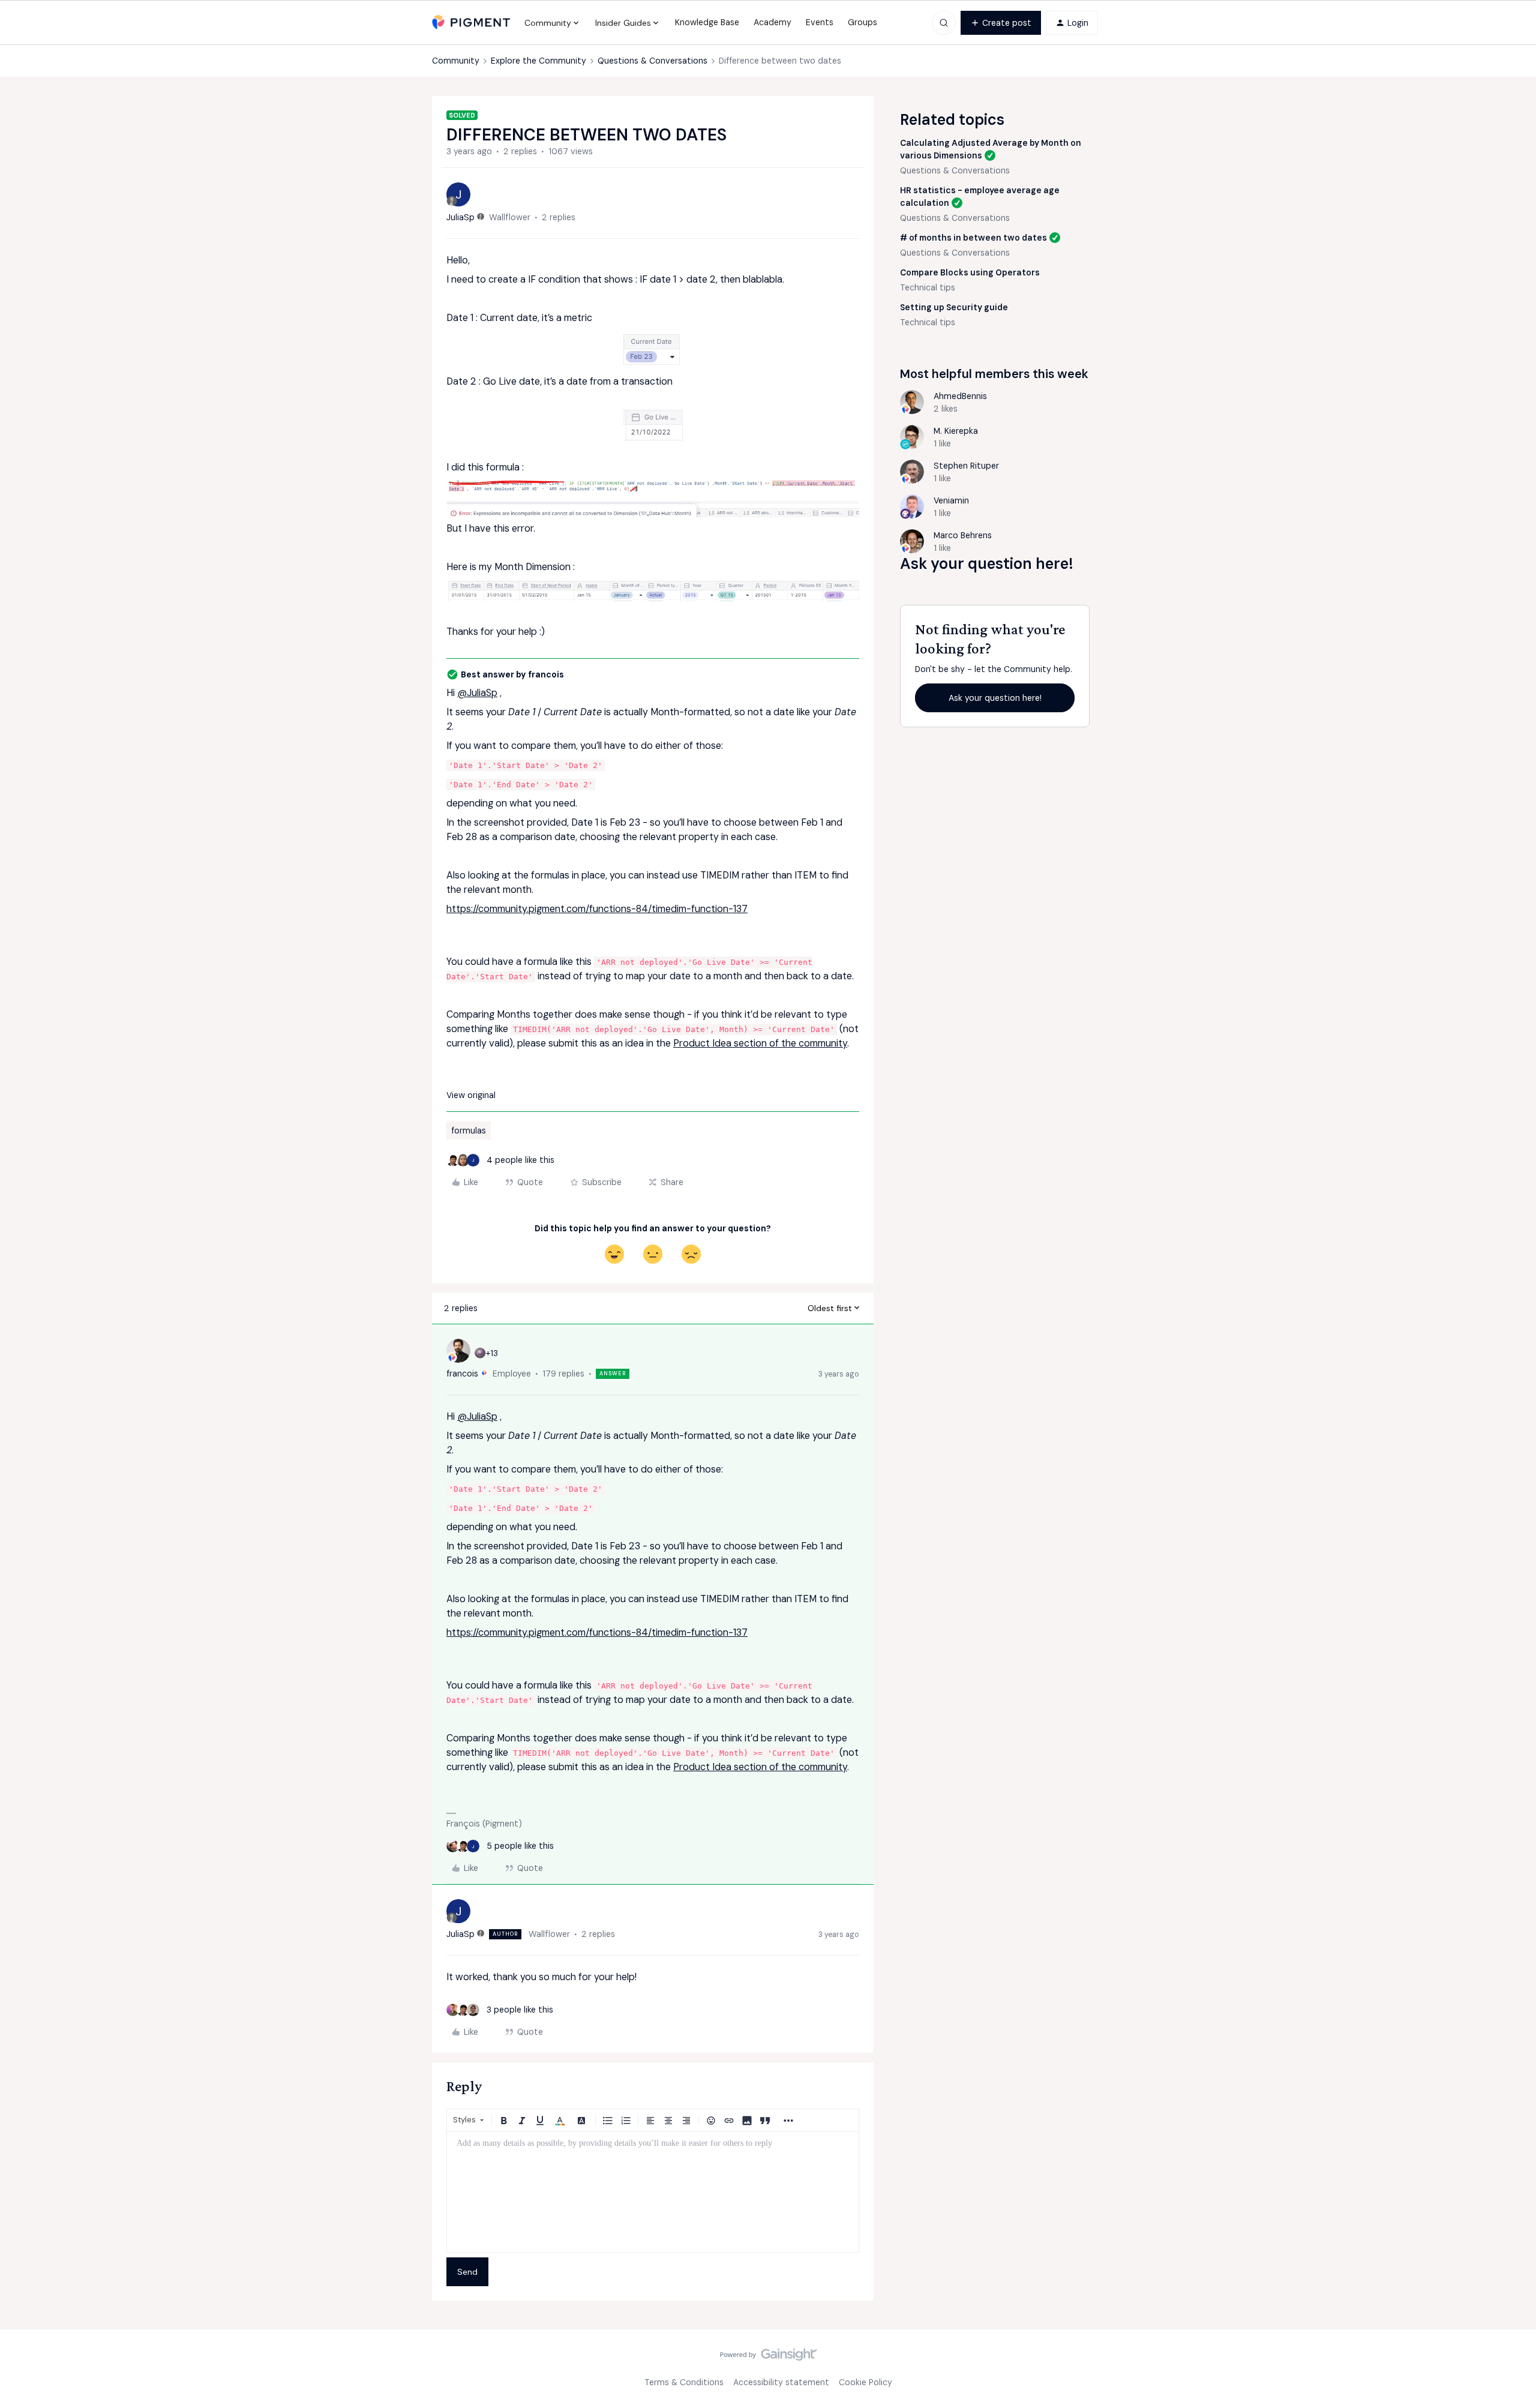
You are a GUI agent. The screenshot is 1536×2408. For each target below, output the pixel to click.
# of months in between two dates (973, 238)
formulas (469, 1130)
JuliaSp (460, 217)
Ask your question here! (995, 698)
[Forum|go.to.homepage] (471, 23)
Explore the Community (538, 61)
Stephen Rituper (966, 466)
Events (820, 22)
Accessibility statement (781, 2382)
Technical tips (928, 287)
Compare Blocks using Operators (970, 272)
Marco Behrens (963, 535)
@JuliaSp (477, 693)
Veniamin (951, 500)
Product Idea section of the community (760, 1043)
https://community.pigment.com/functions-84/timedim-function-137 (597, 909)
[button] (1001, 23)
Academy (772, 22)
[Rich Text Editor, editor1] (653, 2192)
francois (462, 1374)
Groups (862, 22)
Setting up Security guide (954, 307)
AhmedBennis (960, 396)
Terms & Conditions (684, 2382)
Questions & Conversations (652, 61)
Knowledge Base (707, 22)
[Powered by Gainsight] (768, 2358)
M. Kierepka (956, 431)
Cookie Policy (865, 2382)
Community (456, 61)
